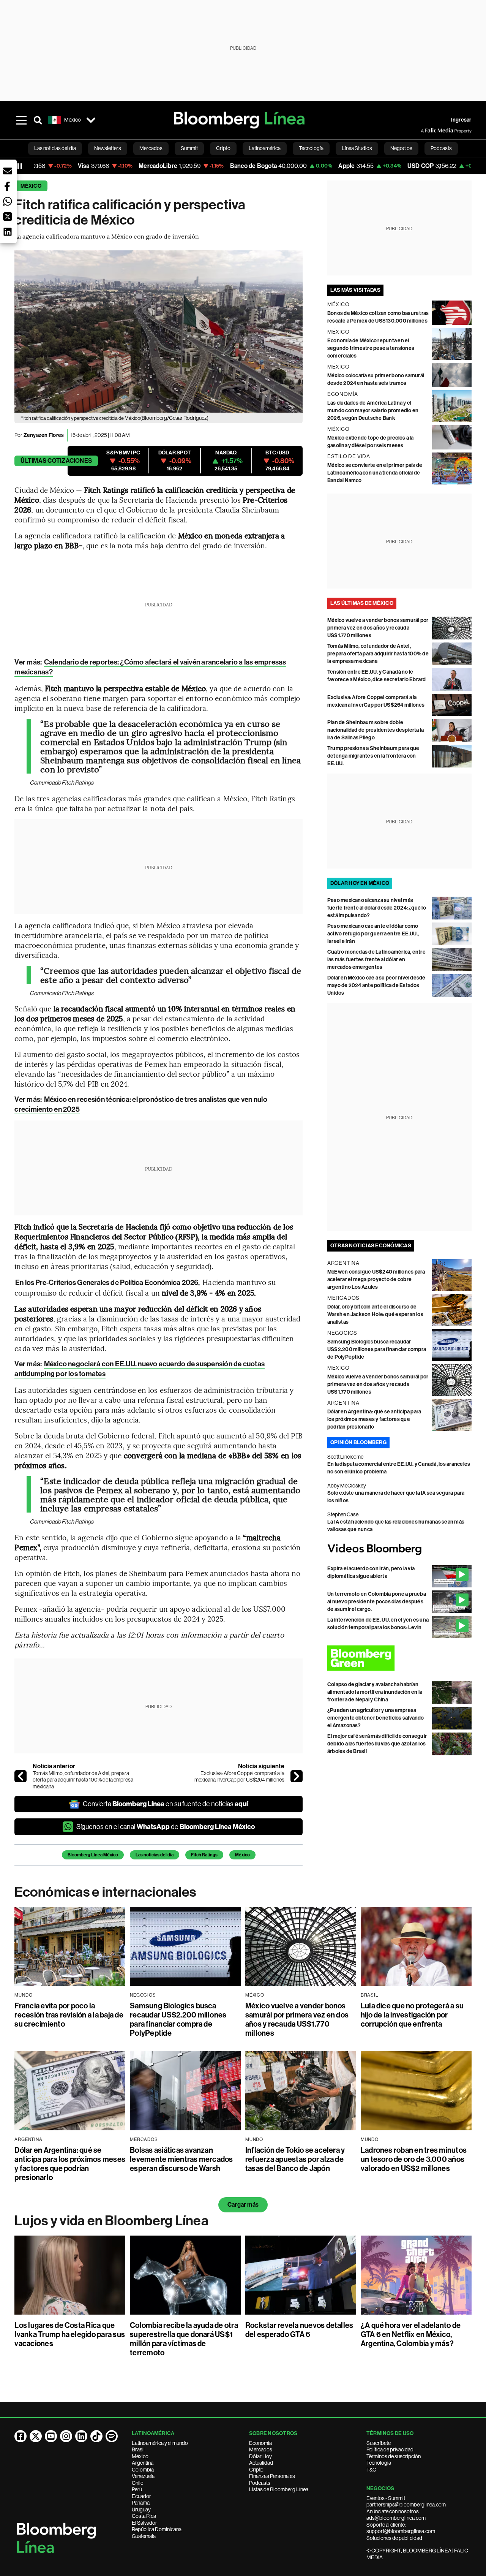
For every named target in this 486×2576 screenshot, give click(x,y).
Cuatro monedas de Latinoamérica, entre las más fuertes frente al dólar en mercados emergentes (376, 960)
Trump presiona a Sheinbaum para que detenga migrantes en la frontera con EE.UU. (373, 756)
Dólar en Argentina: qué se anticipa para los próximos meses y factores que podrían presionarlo (374, 1419)
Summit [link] (189, 148)
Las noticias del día (155, 1855)
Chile (137, 2483)
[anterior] (21, 1776)
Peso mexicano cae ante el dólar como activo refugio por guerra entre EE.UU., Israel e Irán (373, 934)
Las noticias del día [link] (55, 148)
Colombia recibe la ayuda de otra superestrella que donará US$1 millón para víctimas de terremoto (184, 2339)
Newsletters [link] (108, 148)
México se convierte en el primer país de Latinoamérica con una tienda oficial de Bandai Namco (375, 473)
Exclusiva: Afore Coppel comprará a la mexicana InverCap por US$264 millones (239, 1777)
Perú (137, 2489)
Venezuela (143, 2476)
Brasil (138, 2449)
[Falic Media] (426, 131)
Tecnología (379, 2463)
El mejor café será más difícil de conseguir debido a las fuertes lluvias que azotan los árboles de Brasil (377, 1744)
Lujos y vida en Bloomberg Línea (111, 2221)
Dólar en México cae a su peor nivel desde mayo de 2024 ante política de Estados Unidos (376, 985)
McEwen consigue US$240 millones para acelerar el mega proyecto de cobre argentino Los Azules (376, 1279)
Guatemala (144, 2536)
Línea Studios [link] (357, 148)
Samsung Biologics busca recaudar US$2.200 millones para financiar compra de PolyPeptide (377, 1349)
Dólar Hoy (260, 2456)
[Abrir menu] (21, 120)
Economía (260, 2443)
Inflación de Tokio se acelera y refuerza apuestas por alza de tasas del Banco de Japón (295, 2159)
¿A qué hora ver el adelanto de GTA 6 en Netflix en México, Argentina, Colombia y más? (411, 2334)
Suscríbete (379, 2443)
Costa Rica (144, 2516)
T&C (371, 2470)
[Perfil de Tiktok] (96, 2436)
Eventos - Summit (386, 2498)
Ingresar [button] (461, 120)
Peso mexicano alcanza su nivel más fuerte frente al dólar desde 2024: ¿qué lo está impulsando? (377, 908)
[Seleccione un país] (91, 120)
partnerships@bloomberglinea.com (406, 2505)
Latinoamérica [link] (265, 148)
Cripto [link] (223, 148)
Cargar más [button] (243, 2205)
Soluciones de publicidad (394, 2538)
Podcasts (260, 2483)
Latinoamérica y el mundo (160, 2443)
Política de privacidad (390, 2449)
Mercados (261, 2449)
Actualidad (261, 2463)
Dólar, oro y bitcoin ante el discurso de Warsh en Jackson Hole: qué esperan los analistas (375, 1314)
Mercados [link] (151, 148)
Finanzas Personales (272, 2476)
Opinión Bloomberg (358, 1442)
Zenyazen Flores (44, 435)
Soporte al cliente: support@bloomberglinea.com (401, 2528)
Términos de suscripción (394, 2456)
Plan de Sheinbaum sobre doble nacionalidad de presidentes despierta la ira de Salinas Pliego (376, 730)
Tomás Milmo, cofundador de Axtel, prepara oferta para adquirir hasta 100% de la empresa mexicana (83, 1780)
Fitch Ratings (204, 1855)
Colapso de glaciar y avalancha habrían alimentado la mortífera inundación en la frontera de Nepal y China (375, 1692)
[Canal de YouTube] (51, 2436)
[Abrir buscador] (38, 120)
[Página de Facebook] (21, 2436)
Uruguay (141, 2510)
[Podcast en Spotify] (112, 2436)
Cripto (256, 2470)
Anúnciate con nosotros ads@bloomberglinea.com (396, 2515)
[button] (8, 171)
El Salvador (144, 2523)
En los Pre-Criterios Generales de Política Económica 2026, (107, 1282)
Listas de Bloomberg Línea (279, 2489)
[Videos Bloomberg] (399, 1549)
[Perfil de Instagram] (66, 2436)
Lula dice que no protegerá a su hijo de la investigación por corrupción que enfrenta (412, 2015)
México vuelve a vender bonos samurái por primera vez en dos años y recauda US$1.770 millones (378, 628)
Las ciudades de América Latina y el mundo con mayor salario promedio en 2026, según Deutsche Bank (373, 411)
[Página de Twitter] (36, 2436)
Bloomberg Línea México (93, 1855)
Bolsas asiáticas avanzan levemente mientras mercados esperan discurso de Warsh (181, 2159)
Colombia (143, 2470)
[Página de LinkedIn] (81, 2436)
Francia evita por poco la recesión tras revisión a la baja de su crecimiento (69, 2015)
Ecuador (141, 2496)
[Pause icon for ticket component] (20, 166)
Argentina (143, 2463)
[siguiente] (297, 1776)
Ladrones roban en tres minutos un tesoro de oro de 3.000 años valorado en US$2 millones (414, 2159)
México (31, 186)
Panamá (141, 2503)
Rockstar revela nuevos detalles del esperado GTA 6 (299, 2330)
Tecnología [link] (311, 148)
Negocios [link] (401, 148)
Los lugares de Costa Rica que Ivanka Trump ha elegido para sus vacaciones (70, 2334)
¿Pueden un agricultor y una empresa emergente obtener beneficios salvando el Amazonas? (376, 1718)
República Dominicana (157, 2529)
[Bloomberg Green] (399, 1658)
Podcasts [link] (441, 148)
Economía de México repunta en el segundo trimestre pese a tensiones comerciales (371, 348)
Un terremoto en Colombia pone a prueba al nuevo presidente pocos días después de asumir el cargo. (377, 1602)
